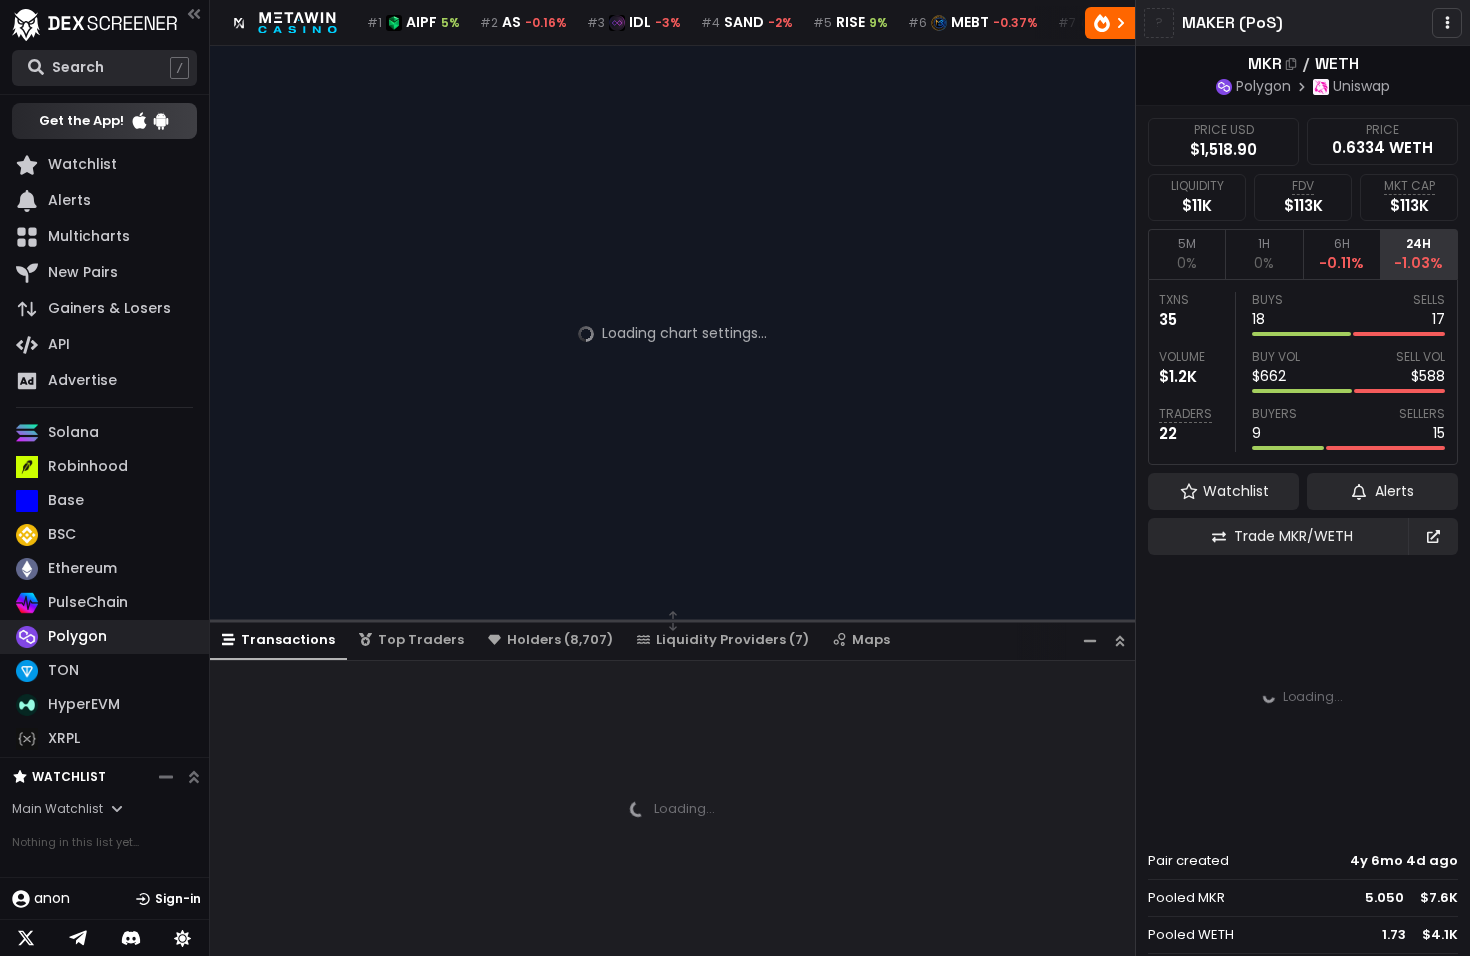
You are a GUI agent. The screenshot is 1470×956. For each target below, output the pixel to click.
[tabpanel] (1303, 372)
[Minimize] (1090, 640)
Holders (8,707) (560, 639)
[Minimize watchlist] (166, 777)
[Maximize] (1120, 640)
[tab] (1186, 254)
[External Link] (1433, 536)
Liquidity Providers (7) (732, 639)
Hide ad (1429, 823)
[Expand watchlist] (194, 777)
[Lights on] (183, 938)
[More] (1447, 23)
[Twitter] (26, 938)
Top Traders (421, 639)
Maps (871, 639)
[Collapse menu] (194, 13)
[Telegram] (78, 938)
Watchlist (69, 776)
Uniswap (1361, 86)
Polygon (1263, 86)
